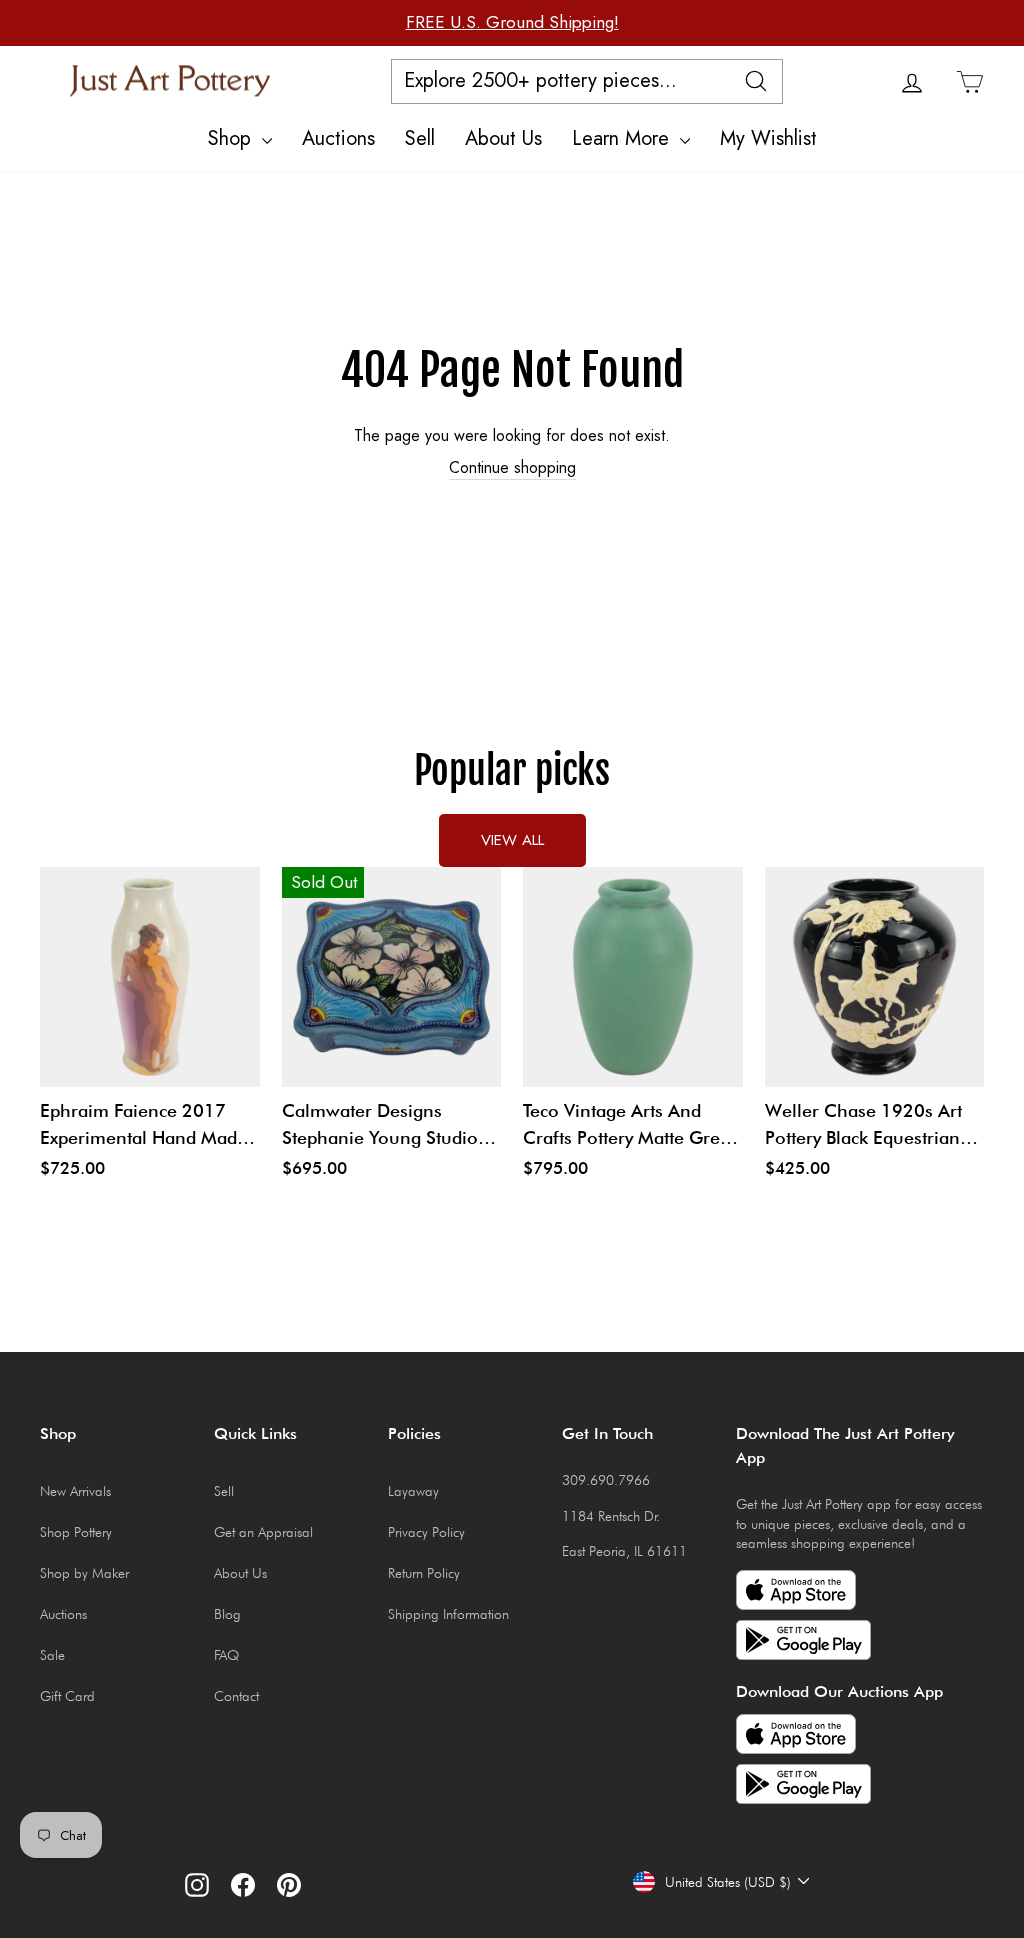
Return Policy (424, 1573)
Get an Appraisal (263, 1532)
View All (512, 840)
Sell (420, 138)
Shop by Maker (84, 1573)
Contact (236, 1696)
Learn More (623, 138)
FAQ (226, 1655)
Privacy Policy (426, 1532)
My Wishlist (768, 138)
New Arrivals (75, 1491)
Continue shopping (512, 468)
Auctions (338, 138)
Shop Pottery (76, 1532)
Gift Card (67, 1696)
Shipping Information (448, 1614)
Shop (232, 138)
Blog (227, 1614)
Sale (52, 1655)
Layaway (413, 1491)
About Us (503, 138)
